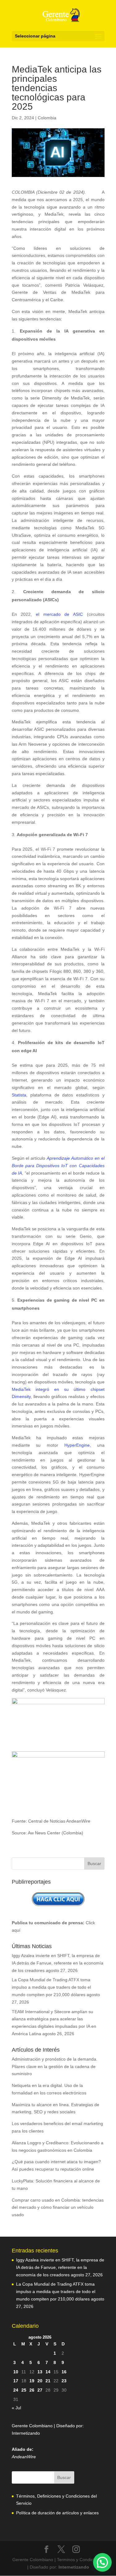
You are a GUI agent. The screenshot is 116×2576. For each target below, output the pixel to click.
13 (40, 2372)
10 (16, 2372)
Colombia (47, 118)
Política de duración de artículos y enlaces (57, 2513)
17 (16, 2381)
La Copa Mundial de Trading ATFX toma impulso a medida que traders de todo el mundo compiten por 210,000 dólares (51, 1987)
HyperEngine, (78, 1445)
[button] (102, 2562)
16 (64, 2372)
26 (32, 2390)
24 (16, 2390)
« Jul (16, 2408)
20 (40, 2381)
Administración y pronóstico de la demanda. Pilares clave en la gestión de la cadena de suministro (55, 2067)
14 (48, 2372)
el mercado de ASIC (59, 614)
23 (64, 2381)
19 (32, 2381)
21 (48, 2381)
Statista (19, 1095)
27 (40, 2390)
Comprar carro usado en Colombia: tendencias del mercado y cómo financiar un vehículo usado (58, 2208)
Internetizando (26, 2433)
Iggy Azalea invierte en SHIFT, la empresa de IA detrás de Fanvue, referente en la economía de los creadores (58, 1963)
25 (24, 2390)
